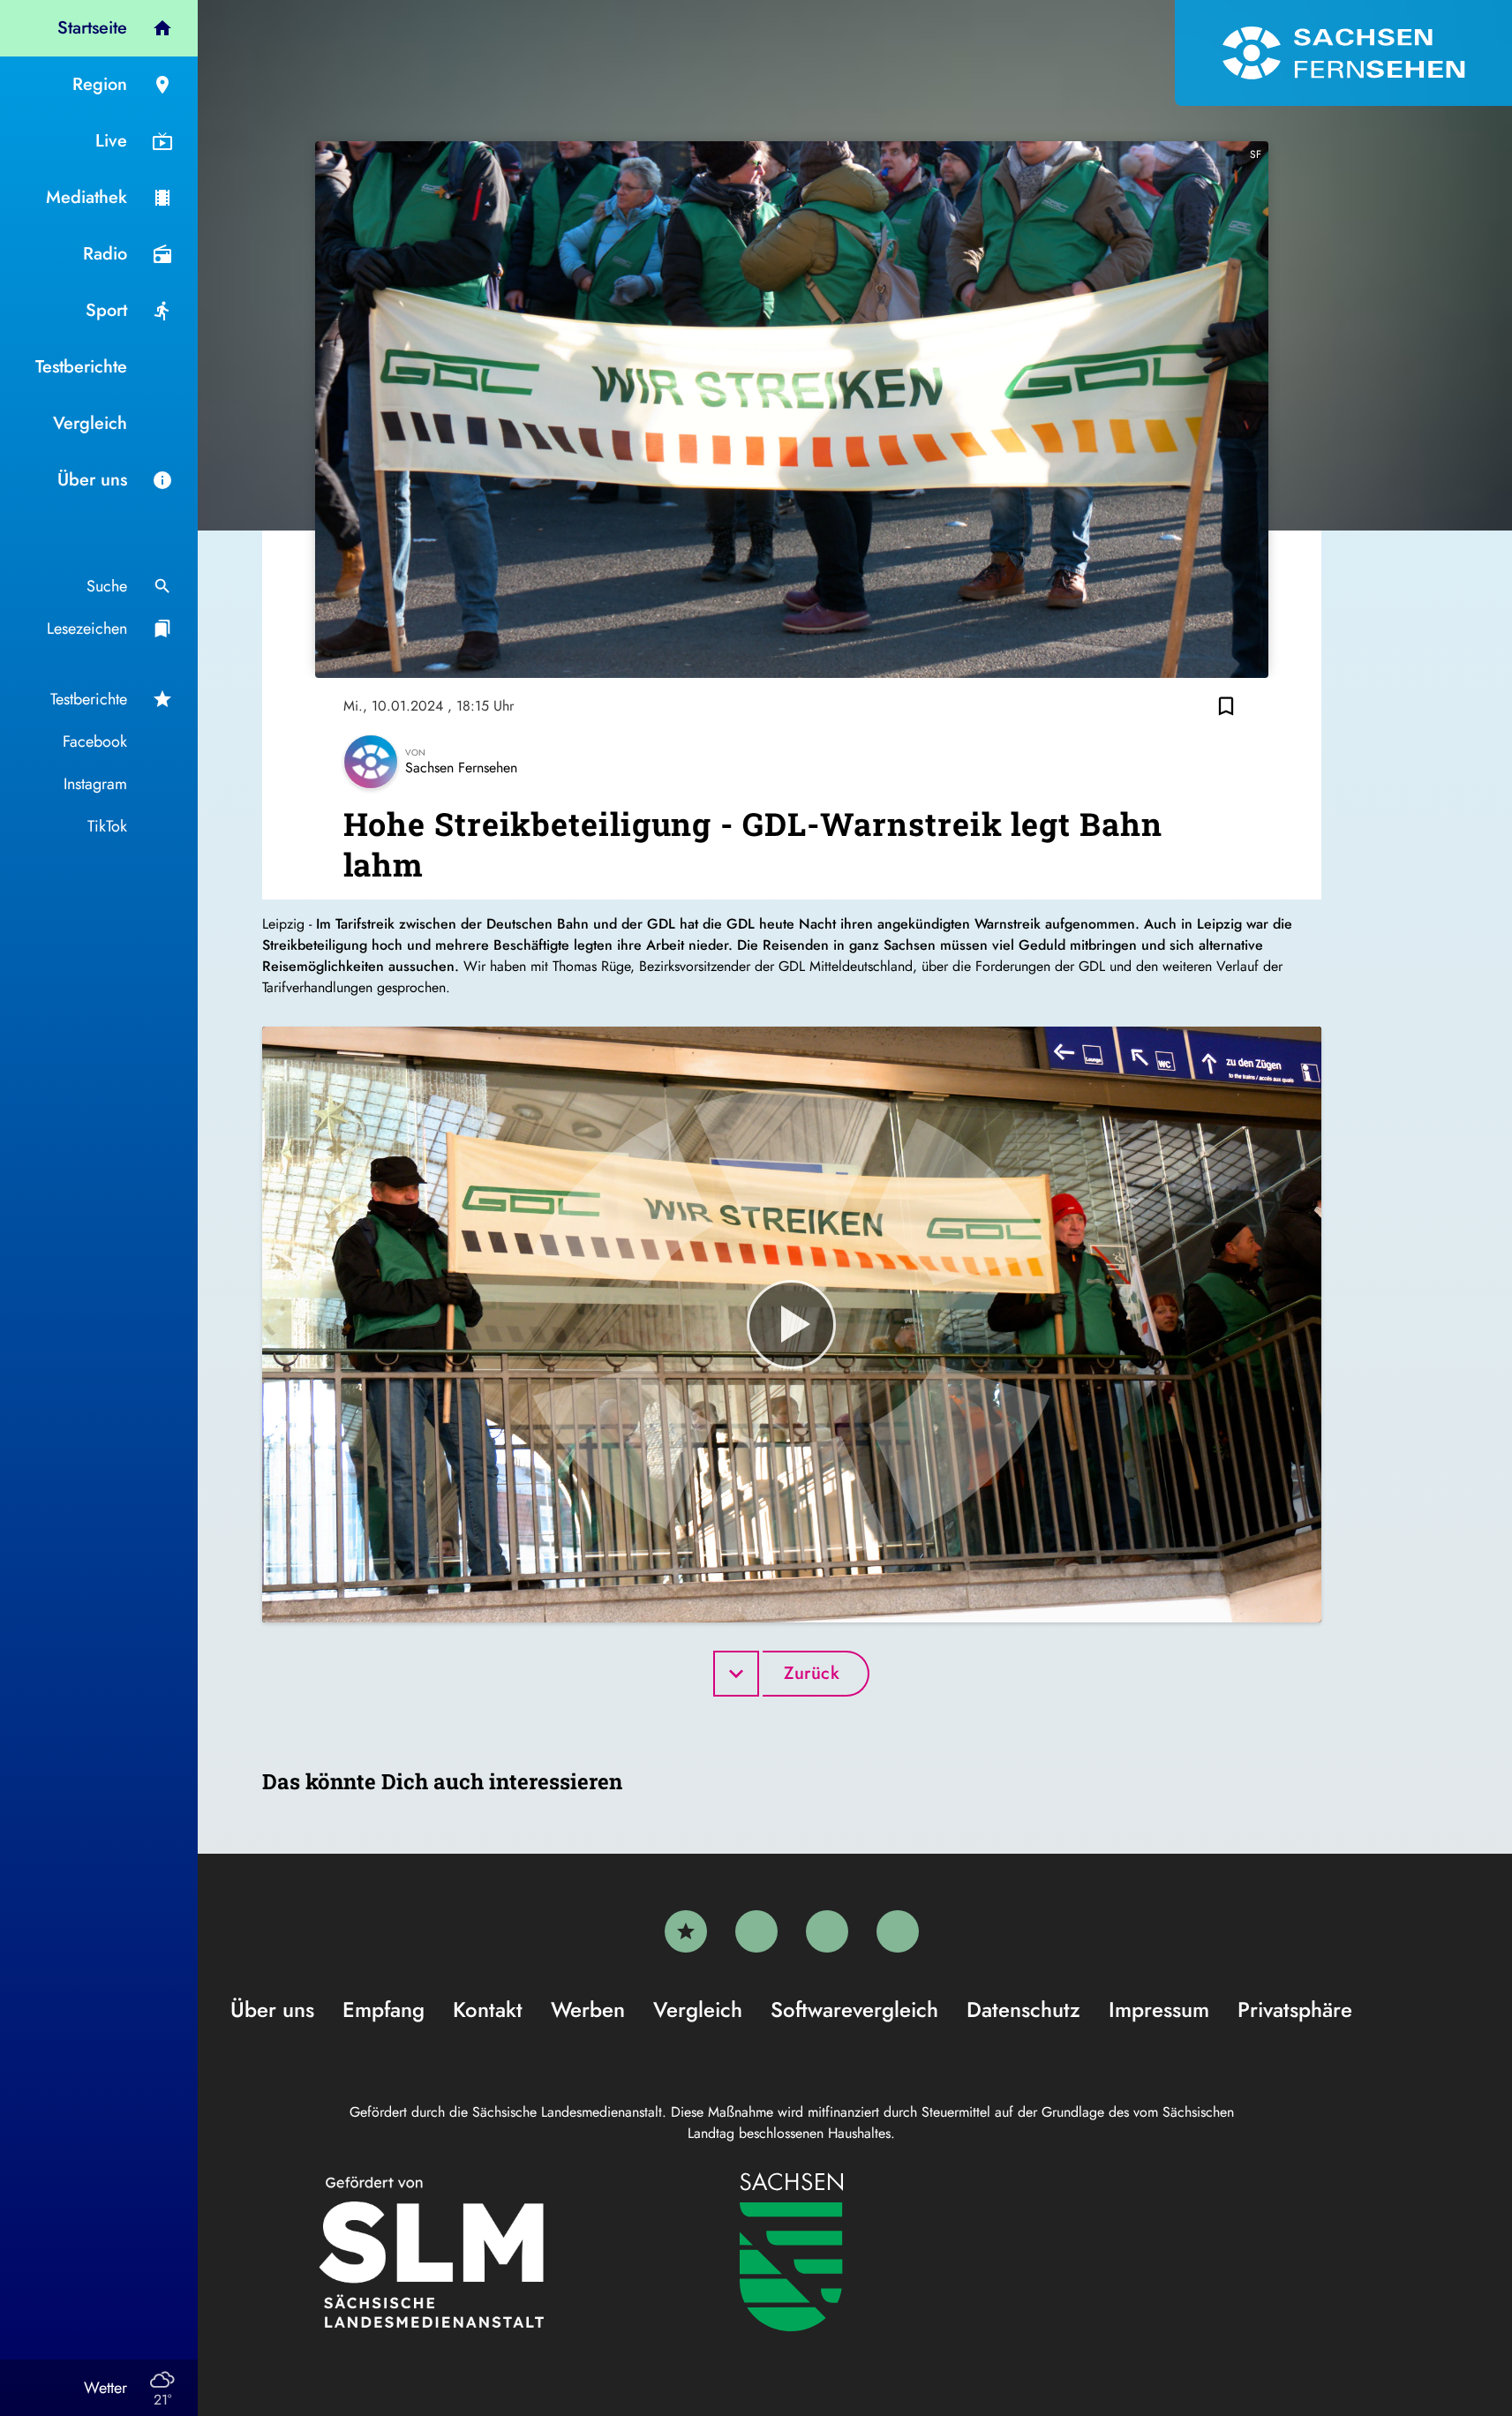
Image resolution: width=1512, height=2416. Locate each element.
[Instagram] (827, 1931)
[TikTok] (898, 1931)
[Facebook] (756, 1931)
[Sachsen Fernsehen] (1343, 53)
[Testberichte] (686, 1931)
